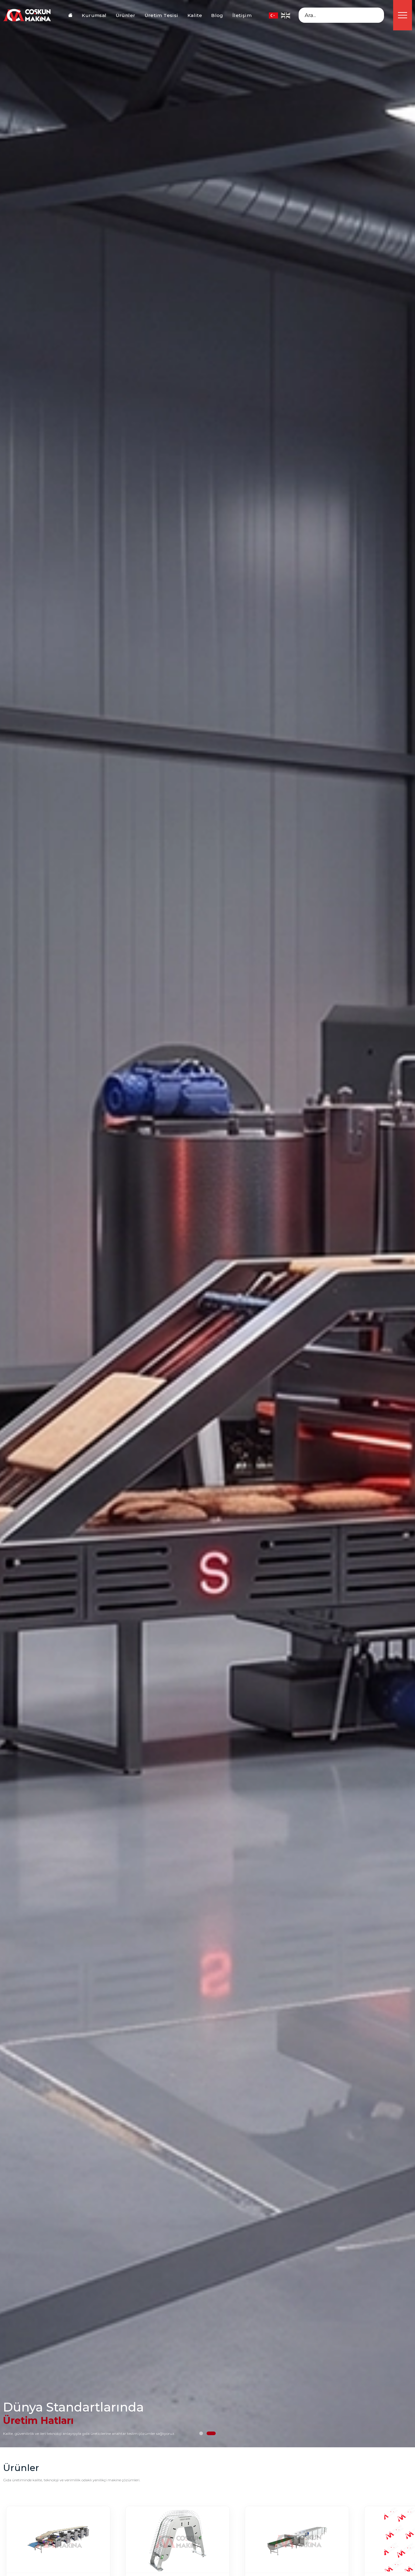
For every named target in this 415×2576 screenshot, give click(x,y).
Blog (217, 15)
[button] (204, 2433)
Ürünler (126, 15)
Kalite (195, 15)
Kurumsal (94, 15)
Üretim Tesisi (161, 15)
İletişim (242, 15)
